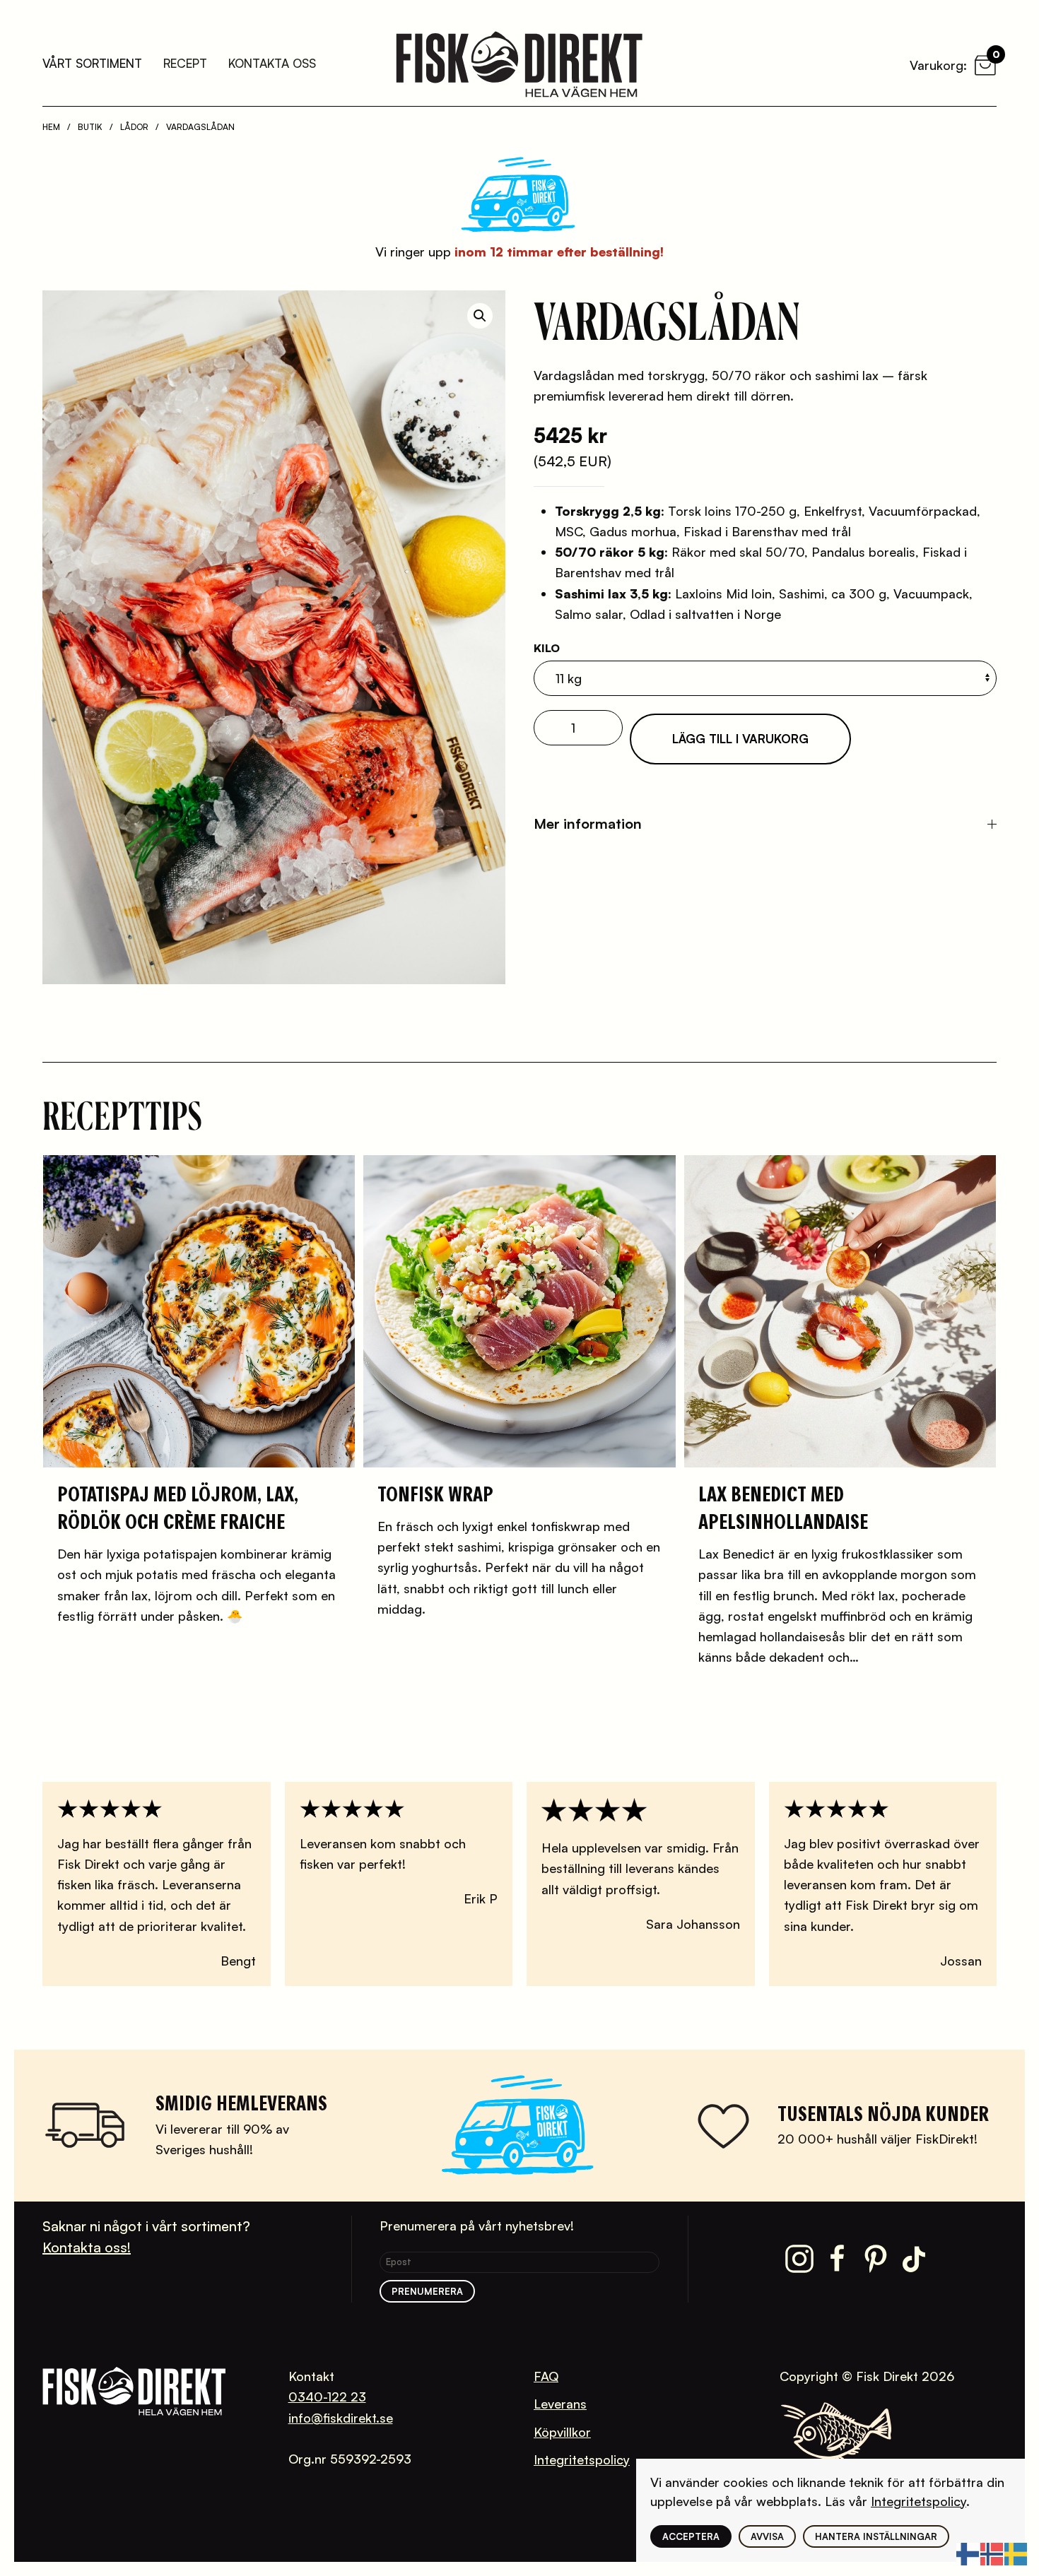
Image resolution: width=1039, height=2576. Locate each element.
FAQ (546, 2376)
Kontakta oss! (87, 2247)
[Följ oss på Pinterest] (876, 2257)
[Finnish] (968, 2552)
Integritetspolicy (582, 2459)
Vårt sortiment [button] (92, 63)
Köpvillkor (562, 2432)
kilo (547, 648)
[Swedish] (1016, 2552)
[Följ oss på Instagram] (799, 2257)
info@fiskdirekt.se (341, 2418)
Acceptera (691, 2536)
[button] (480, 316)
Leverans (560, 2404)
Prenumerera (427, 2291)
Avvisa (767, 2536)
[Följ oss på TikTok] (914, 2257)
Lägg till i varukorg (740, 739)
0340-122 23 (327, 2397)
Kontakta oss (272, 63)
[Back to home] (519, 64)
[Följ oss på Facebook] (838, 2257)
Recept (185, 63)
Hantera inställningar (876, 2536)
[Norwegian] (992, 2552)
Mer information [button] (588, 823)
